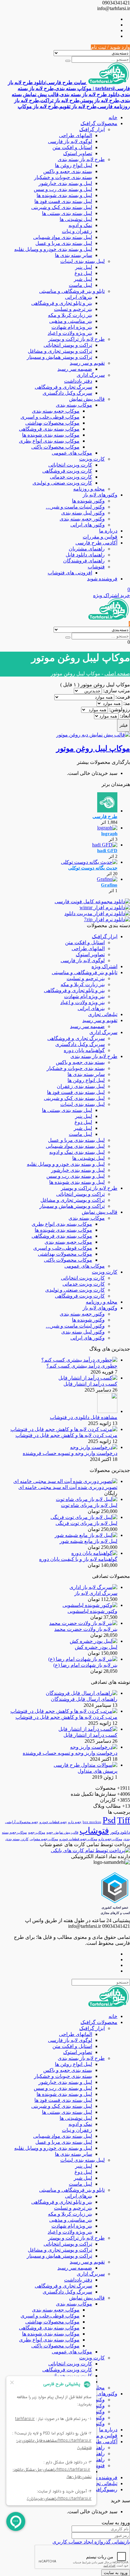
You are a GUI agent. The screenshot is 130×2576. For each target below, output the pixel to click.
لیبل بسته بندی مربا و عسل (64, 243)
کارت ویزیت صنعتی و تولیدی (62, 483)
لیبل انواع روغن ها (74, 165)
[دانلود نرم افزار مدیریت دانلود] (97, 913)
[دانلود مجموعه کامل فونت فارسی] (92, 901)
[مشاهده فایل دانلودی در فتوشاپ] (107, 1411)
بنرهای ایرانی (79, 297)
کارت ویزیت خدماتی (71, 477)
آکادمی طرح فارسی (96, 543)
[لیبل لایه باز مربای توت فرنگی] (84, 1517)
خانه (113, 117)
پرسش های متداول (98, 1771)
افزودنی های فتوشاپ (70, 573)
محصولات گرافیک (99, 123)
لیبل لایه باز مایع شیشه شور (89, 1541)
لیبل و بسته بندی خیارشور (65, 183)
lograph (109, 834)
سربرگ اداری (91, 375)
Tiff (124, 1820)
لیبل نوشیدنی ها (76, 219)
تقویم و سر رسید (87, 363)
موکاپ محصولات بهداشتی (52, 423)
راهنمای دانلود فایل (85, 555)
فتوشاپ (96, 567)
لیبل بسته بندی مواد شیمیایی (63, 237)
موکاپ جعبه (37, 1832)
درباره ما (108, 531)
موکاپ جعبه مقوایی (44, 1839)
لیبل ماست (80, 285)
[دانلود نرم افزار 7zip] (107, 919)
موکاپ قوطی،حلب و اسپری (50, 417)
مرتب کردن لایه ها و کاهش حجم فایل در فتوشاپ (66, 1435)
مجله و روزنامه (89, 489)
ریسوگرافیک (104, 2489)
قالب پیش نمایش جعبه (62, 1832)
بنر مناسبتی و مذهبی (71, 321)
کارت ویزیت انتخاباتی (70, 465)
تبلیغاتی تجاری (103, 1014)
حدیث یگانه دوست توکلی (93, 868)
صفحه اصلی (117, 674)
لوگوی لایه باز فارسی (70, 141)
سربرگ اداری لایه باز (96, 1593)
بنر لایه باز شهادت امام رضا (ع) (85, 1665)
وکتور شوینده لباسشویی (92, 1611)
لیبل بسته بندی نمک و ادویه (77, 1152)
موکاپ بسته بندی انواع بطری (49, 441)
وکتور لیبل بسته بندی (83, 513)
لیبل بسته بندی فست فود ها (63, 201)
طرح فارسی (105, 817)
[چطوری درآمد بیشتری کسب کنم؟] (79, 1360)
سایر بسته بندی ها (74, 255)
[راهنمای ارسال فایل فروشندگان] (82, 1693)
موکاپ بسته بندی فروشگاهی (49, 429)
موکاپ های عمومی (72, 453)
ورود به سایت (116, 2573)
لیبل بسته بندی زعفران (81, 1086)
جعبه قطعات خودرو (53, 1822)
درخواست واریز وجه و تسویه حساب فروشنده (70, 1453)
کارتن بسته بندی (17, 1839)
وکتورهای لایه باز (100, 495)
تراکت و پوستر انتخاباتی (68, 345)
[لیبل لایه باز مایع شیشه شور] (86, 1535)
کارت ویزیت (92, 459)
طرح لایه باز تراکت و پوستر (77, 339)
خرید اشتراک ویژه (112, 595)
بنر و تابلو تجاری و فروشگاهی (62, 303)
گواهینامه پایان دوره (84, 1050)
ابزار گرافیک (92, 129)
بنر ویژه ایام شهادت (72, 327)
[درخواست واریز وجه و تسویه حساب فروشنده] (94, 1447)
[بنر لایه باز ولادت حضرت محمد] (83, 1623)
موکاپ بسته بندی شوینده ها (51, 435)
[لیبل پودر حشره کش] (94, 1641)
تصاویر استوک (78, 153)
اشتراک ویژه (104, 966)
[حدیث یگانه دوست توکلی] (89, 862)
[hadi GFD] (105, 845)
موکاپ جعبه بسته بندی (56, 411)
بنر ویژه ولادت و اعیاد (70, 333)
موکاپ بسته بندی (74, 405)
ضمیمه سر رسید (75, 369)
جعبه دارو (75, 1822)
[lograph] (107, 828)
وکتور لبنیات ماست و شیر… (75, 507)
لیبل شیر (83, 279)
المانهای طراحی (76, 135)
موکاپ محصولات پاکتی (55, 447)
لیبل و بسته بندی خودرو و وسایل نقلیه (53, 249)
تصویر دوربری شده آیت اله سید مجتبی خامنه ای (68, 1487)
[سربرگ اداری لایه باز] (93, 1587)
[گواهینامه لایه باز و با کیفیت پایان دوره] (94, 1553)
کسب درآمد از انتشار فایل (90, 1384)
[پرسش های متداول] (86, 1765)
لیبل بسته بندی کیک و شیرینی (62, 207)
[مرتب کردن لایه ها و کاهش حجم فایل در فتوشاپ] (64, 1429)
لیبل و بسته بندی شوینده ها (64, 195)
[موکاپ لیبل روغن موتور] (93, 735)
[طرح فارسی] (107, 811)
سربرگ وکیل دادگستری (67, 393)
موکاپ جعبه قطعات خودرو (78, 1839)
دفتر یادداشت (78, 381)
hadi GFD (107, 851)
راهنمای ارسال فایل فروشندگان (84, 1699)
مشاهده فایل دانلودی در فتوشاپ (84, 1417)
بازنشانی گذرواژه (112, 2542)
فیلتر (124, 725)
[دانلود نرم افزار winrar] (105, 907)
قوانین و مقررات (100, 537)
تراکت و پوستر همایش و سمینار (59, 357)
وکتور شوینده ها (88, 501)
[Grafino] (107, 879)
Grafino (109, 885)
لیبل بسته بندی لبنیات (83, 261)
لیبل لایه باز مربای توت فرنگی (86, 1523)
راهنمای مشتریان (87, 549)
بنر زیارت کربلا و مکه (70, 315)
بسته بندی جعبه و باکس (68, 171)
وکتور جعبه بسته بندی (82, 519)
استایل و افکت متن (72, 147)
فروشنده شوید (102, 579)
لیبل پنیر (84, 267)
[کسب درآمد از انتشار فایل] (88, 1378)
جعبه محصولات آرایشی (22, 1822)
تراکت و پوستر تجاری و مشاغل (60, 351)
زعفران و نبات (77, 231)
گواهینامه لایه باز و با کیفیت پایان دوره (78, 1559)
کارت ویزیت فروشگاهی (67, 471)
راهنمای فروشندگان (84, 561)
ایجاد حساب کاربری (73, 2542)
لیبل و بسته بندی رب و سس (63, 189)
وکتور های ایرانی (88, 525)
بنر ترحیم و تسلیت (73, 309)
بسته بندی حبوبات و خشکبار (63, 177)
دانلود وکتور (120, 1832)
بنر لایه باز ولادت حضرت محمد (86, 1629)
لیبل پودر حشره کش (96, 1647)
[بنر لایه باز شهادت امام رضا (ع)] (83, 1659)
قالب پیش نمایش (87, 399)
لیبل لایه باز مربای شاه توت (89, 1505)
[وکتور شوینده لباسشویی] (90, 1605)
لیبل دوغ (83, 273)
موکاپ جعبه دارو (110, 1839)
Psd (109, 1820)
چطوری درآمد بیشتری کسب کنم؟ (82, 1366)
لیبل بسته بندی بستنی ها (67, 213)
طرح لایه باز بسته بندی (81, 159)
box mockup (92, 1822)
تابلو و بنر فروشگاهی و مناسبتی (72, 291)
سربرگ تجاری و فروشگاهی (63, 387)
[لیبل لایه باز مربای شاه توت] (87, 1499)
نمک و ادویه (80, 225)
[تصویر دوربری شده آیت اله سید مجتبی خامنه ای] (65, 1481)
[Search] (68, 61)
